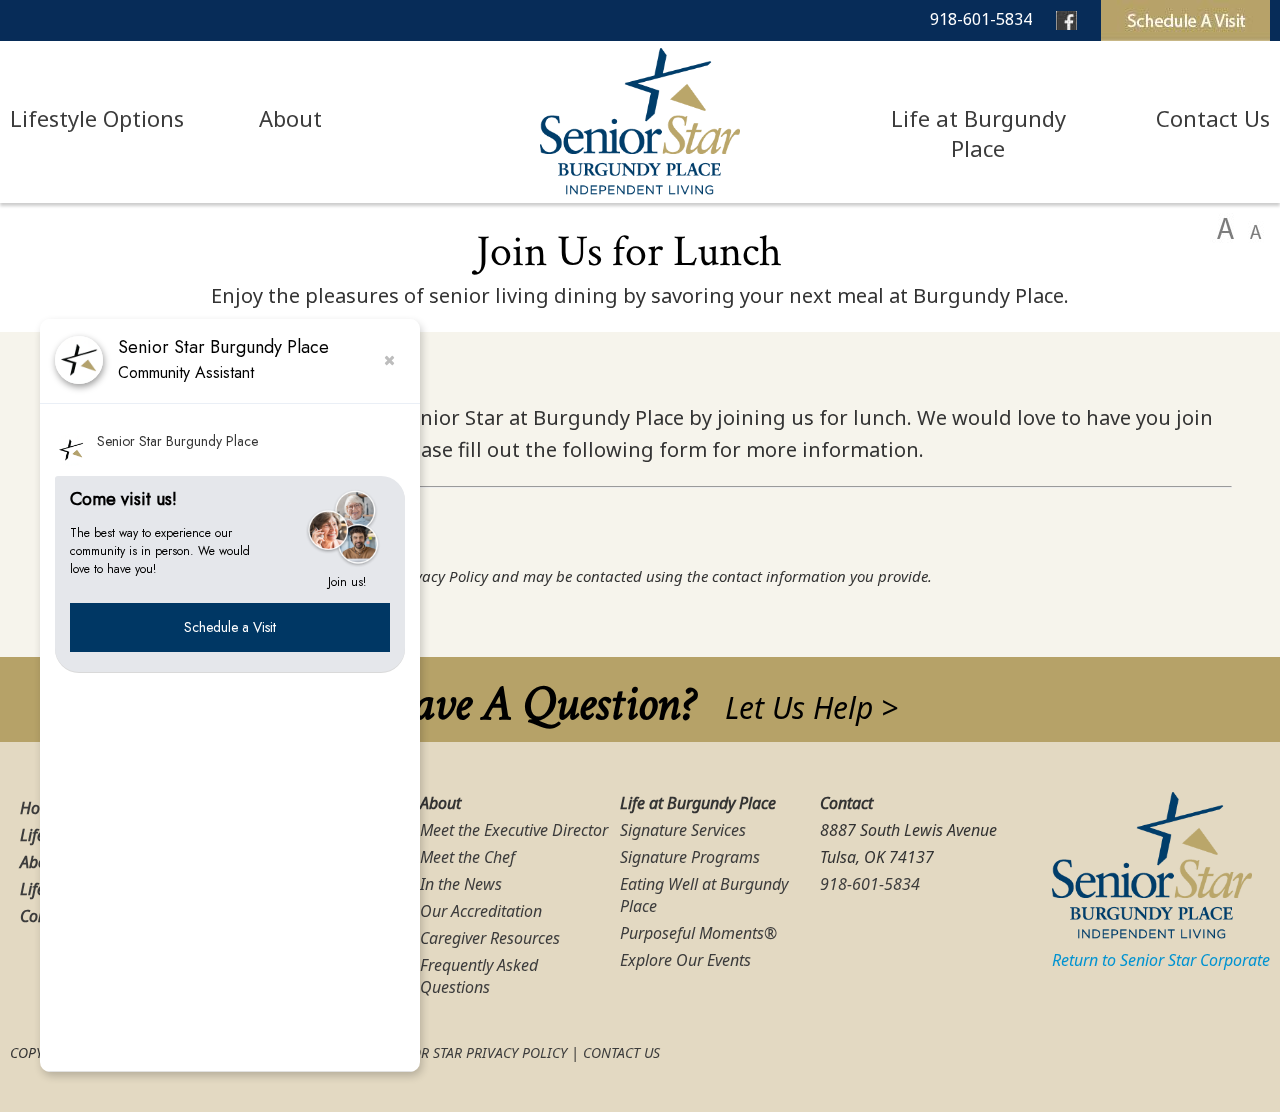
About (290, 118)
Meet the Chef (467, 857)
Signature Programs (690, 857)
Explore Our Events (685, 960)
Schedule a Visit (230, 627)
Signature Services (683, 830)
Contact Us (1213, 118)
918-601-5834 (981, 19)
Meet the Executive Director (514, 830)
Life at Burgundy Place (978, 133)
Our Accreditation (481, 911)
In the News (461, 884)
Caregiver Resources (490, 938)
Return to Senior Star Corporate (1161, 960)
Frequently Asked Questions (479, 976)
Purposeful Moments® (698, 933)
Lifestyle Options (97, 118)
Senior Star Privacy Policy (474, 1052)
